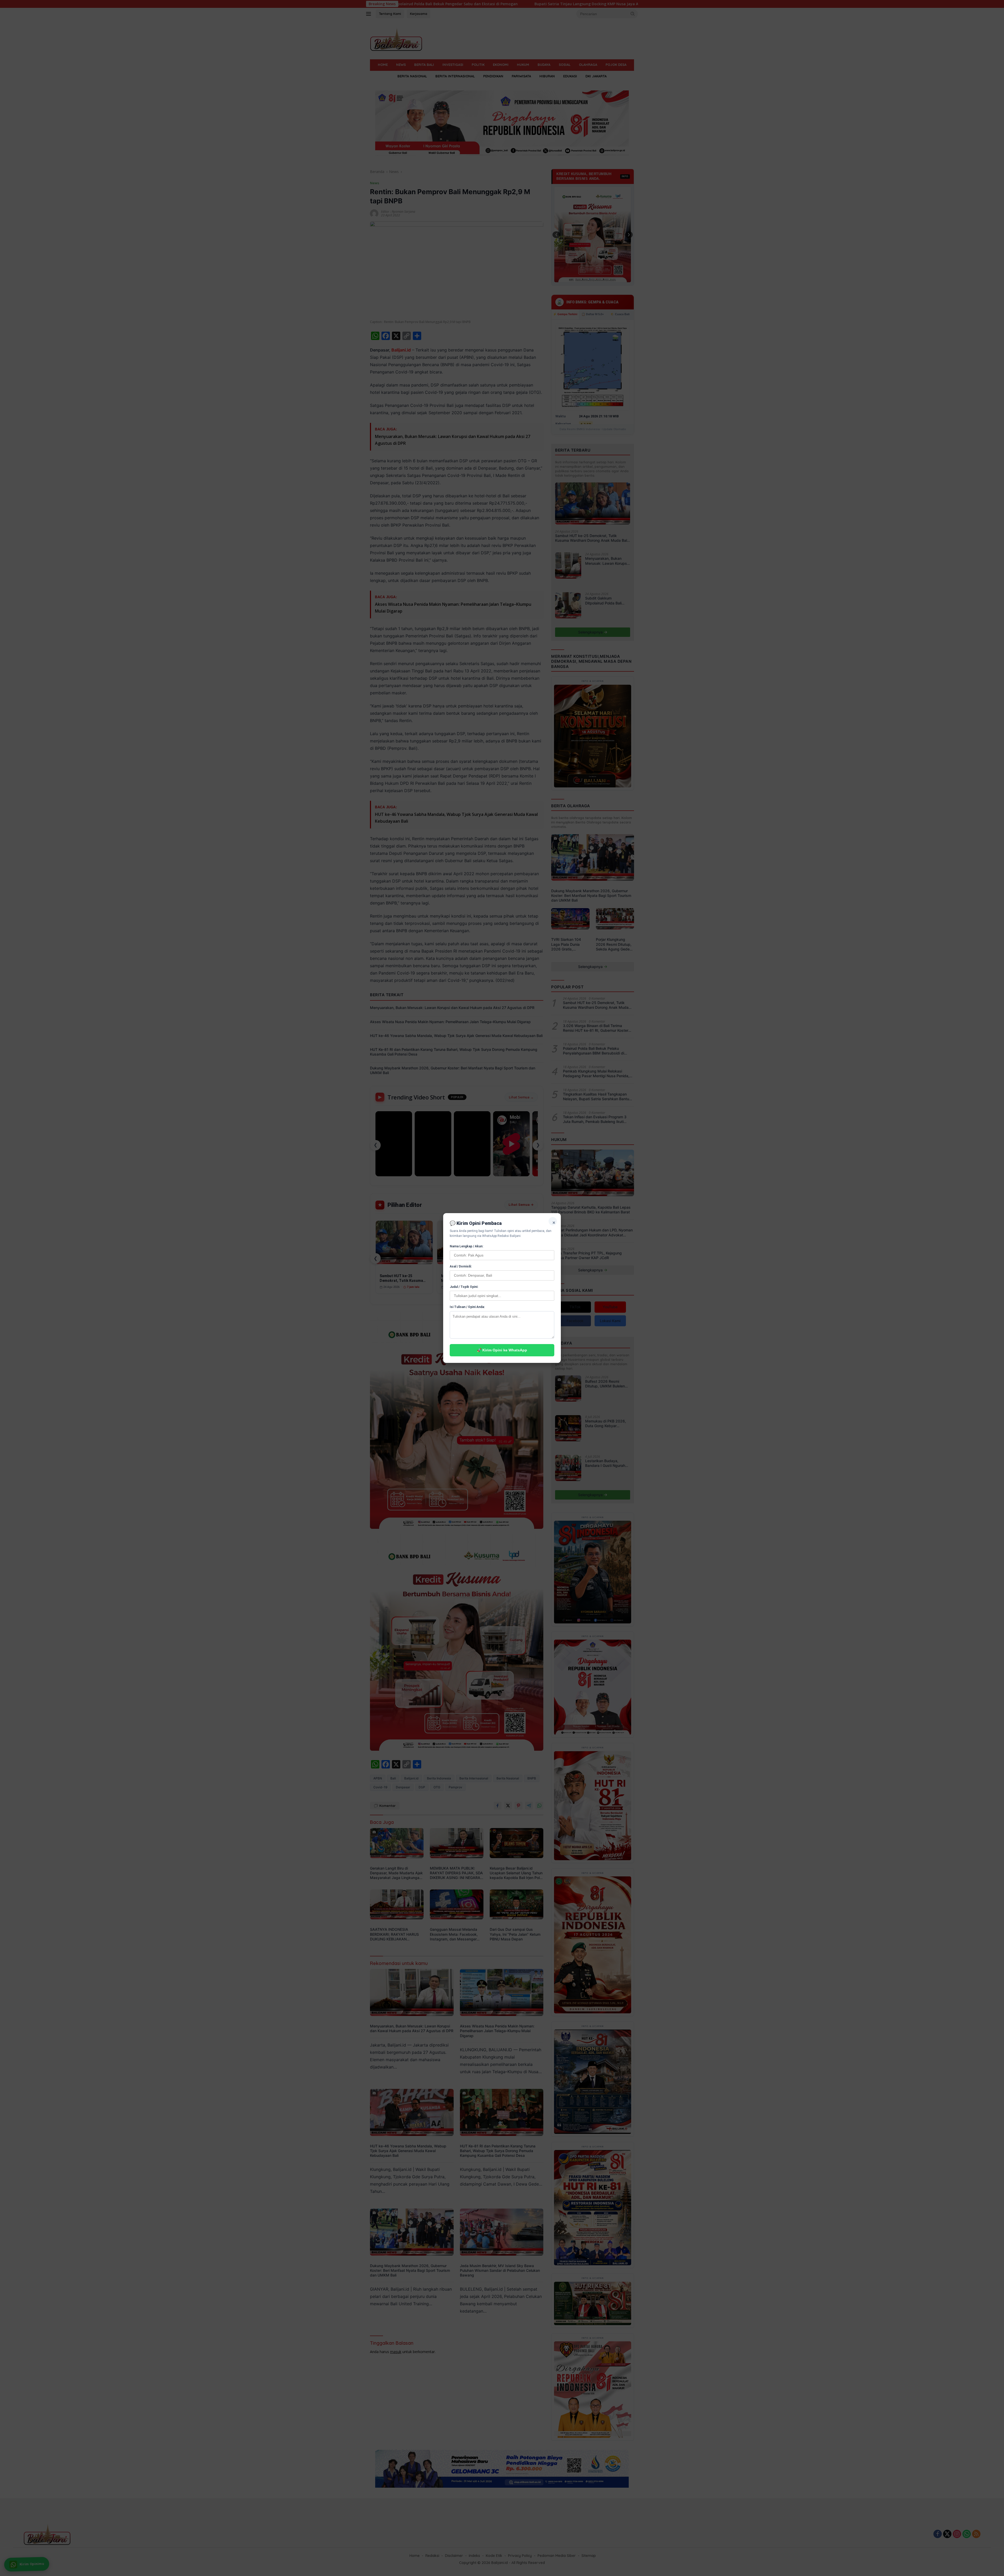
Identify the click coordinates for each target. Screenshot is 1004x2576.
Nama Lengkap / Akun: (466, 1246)
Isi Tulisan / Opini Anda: (467, 1307)
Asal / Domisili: (461, 1266)
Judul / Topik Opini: (464, 1287)
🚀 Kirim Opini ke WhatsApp (502, 1350)
